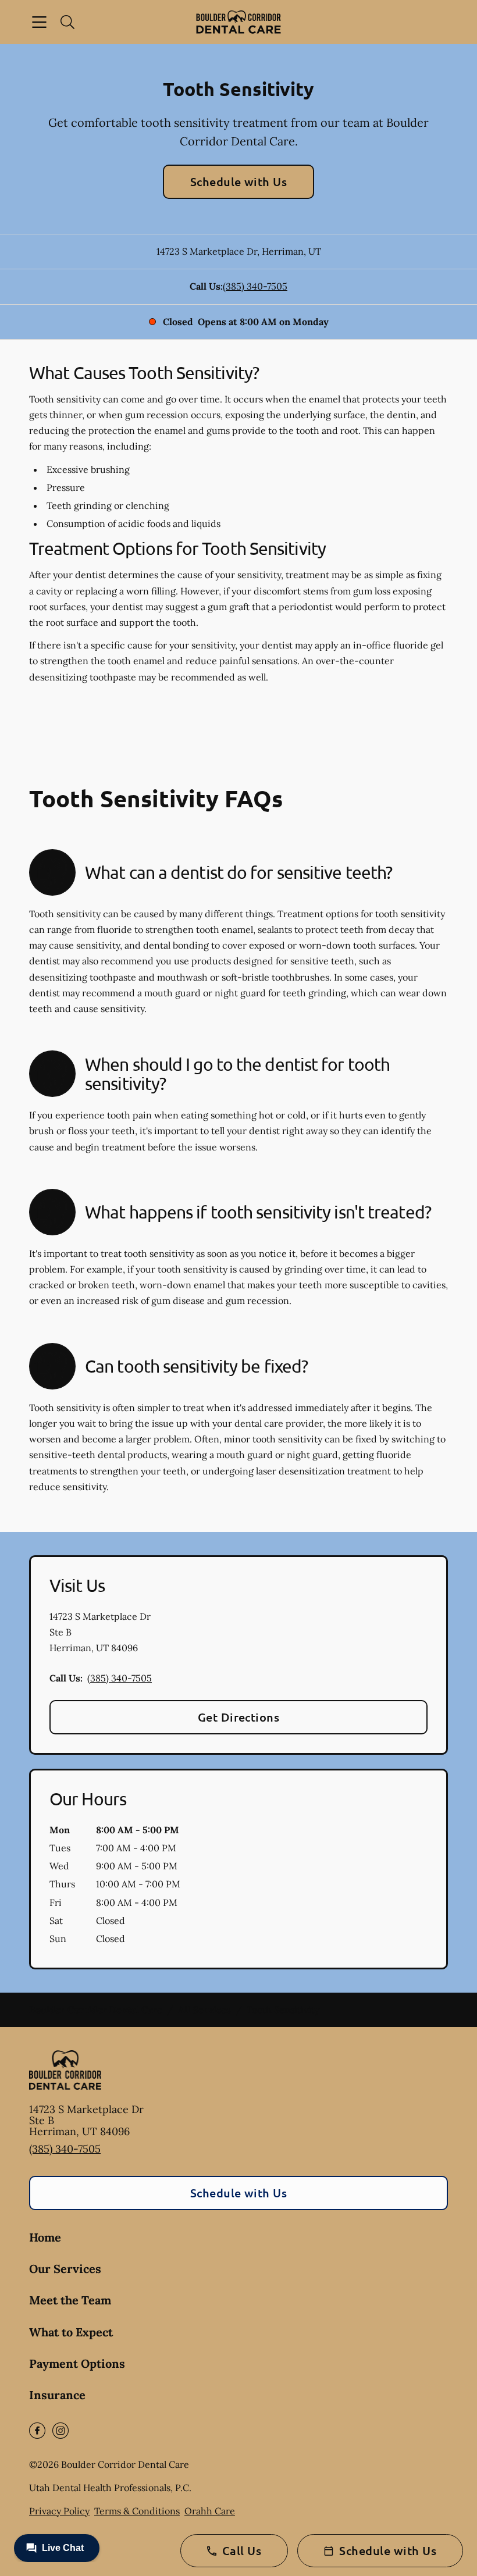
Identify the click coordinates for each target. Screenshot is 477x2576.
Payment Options (77, 2363)
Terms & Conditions (137, 2511)
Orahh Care (210, 2511)
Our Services (65, 2269)
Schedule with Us (239, 181)
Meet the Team (70, 2300)
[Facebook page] (37, 2431)
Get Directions (239, 1717)
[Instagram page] (60, 2431)
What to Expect (71, 2332)
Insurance (57, 2395)
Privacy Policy (59, 2511)
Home (45, 2237)
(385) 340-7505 (255, 286)
